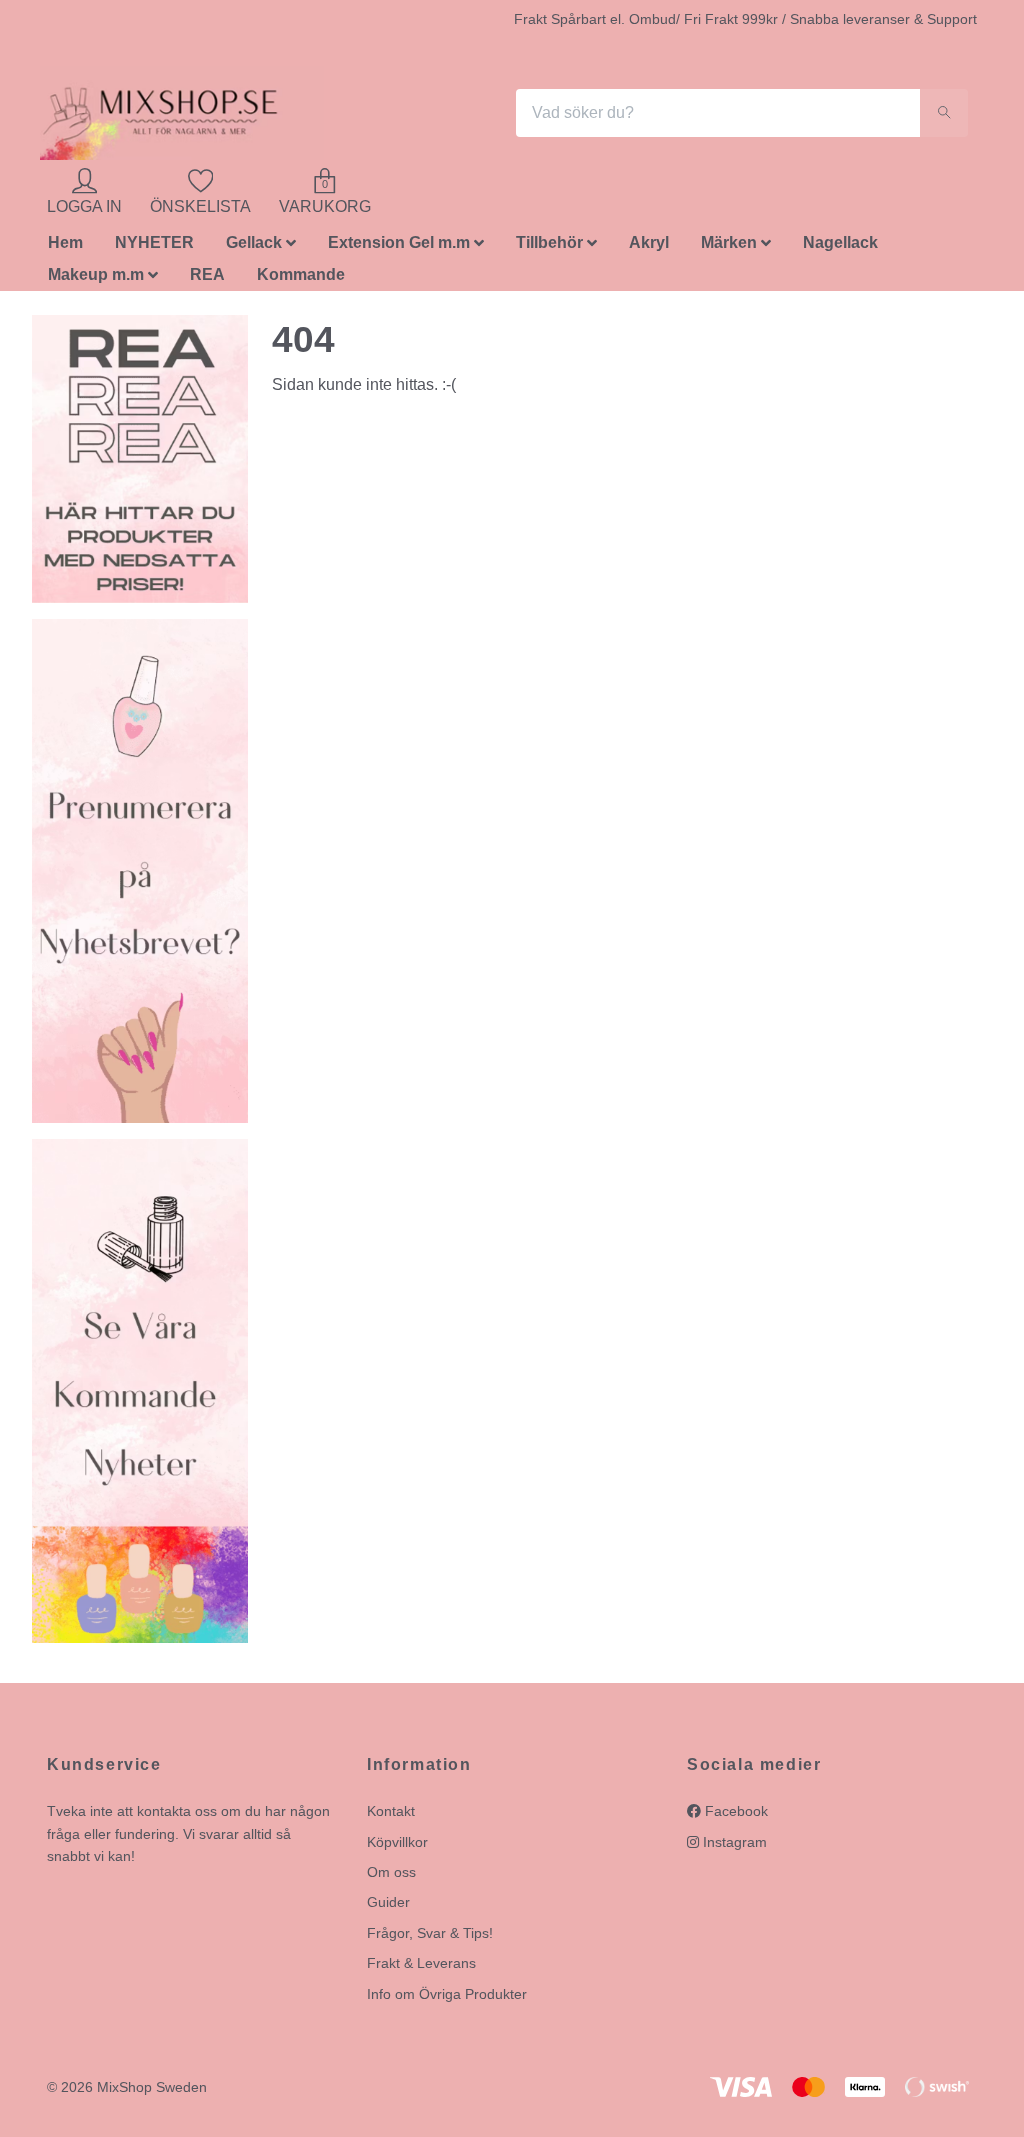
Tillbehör (549, 248)
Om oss (391, 1877)
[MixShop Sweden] (190, 116)
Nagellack (840, 248)
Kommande (301, 280)
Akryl (649, 248)
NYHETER (154, 248)
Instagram (733, 1847)
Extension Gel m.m (399, 248)
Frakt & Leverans (421, 1969)
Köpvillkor (397, 1847)
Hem (65, 248)
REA (207, 280)
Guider (388, 1908)
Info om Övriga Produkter (447, 1999)
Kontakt (391, 1817)
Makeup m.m (96, 280)
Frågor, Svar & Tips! (430, 1938)
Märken (729, 248)
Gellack (254, 248)
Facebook (734, 1817)
